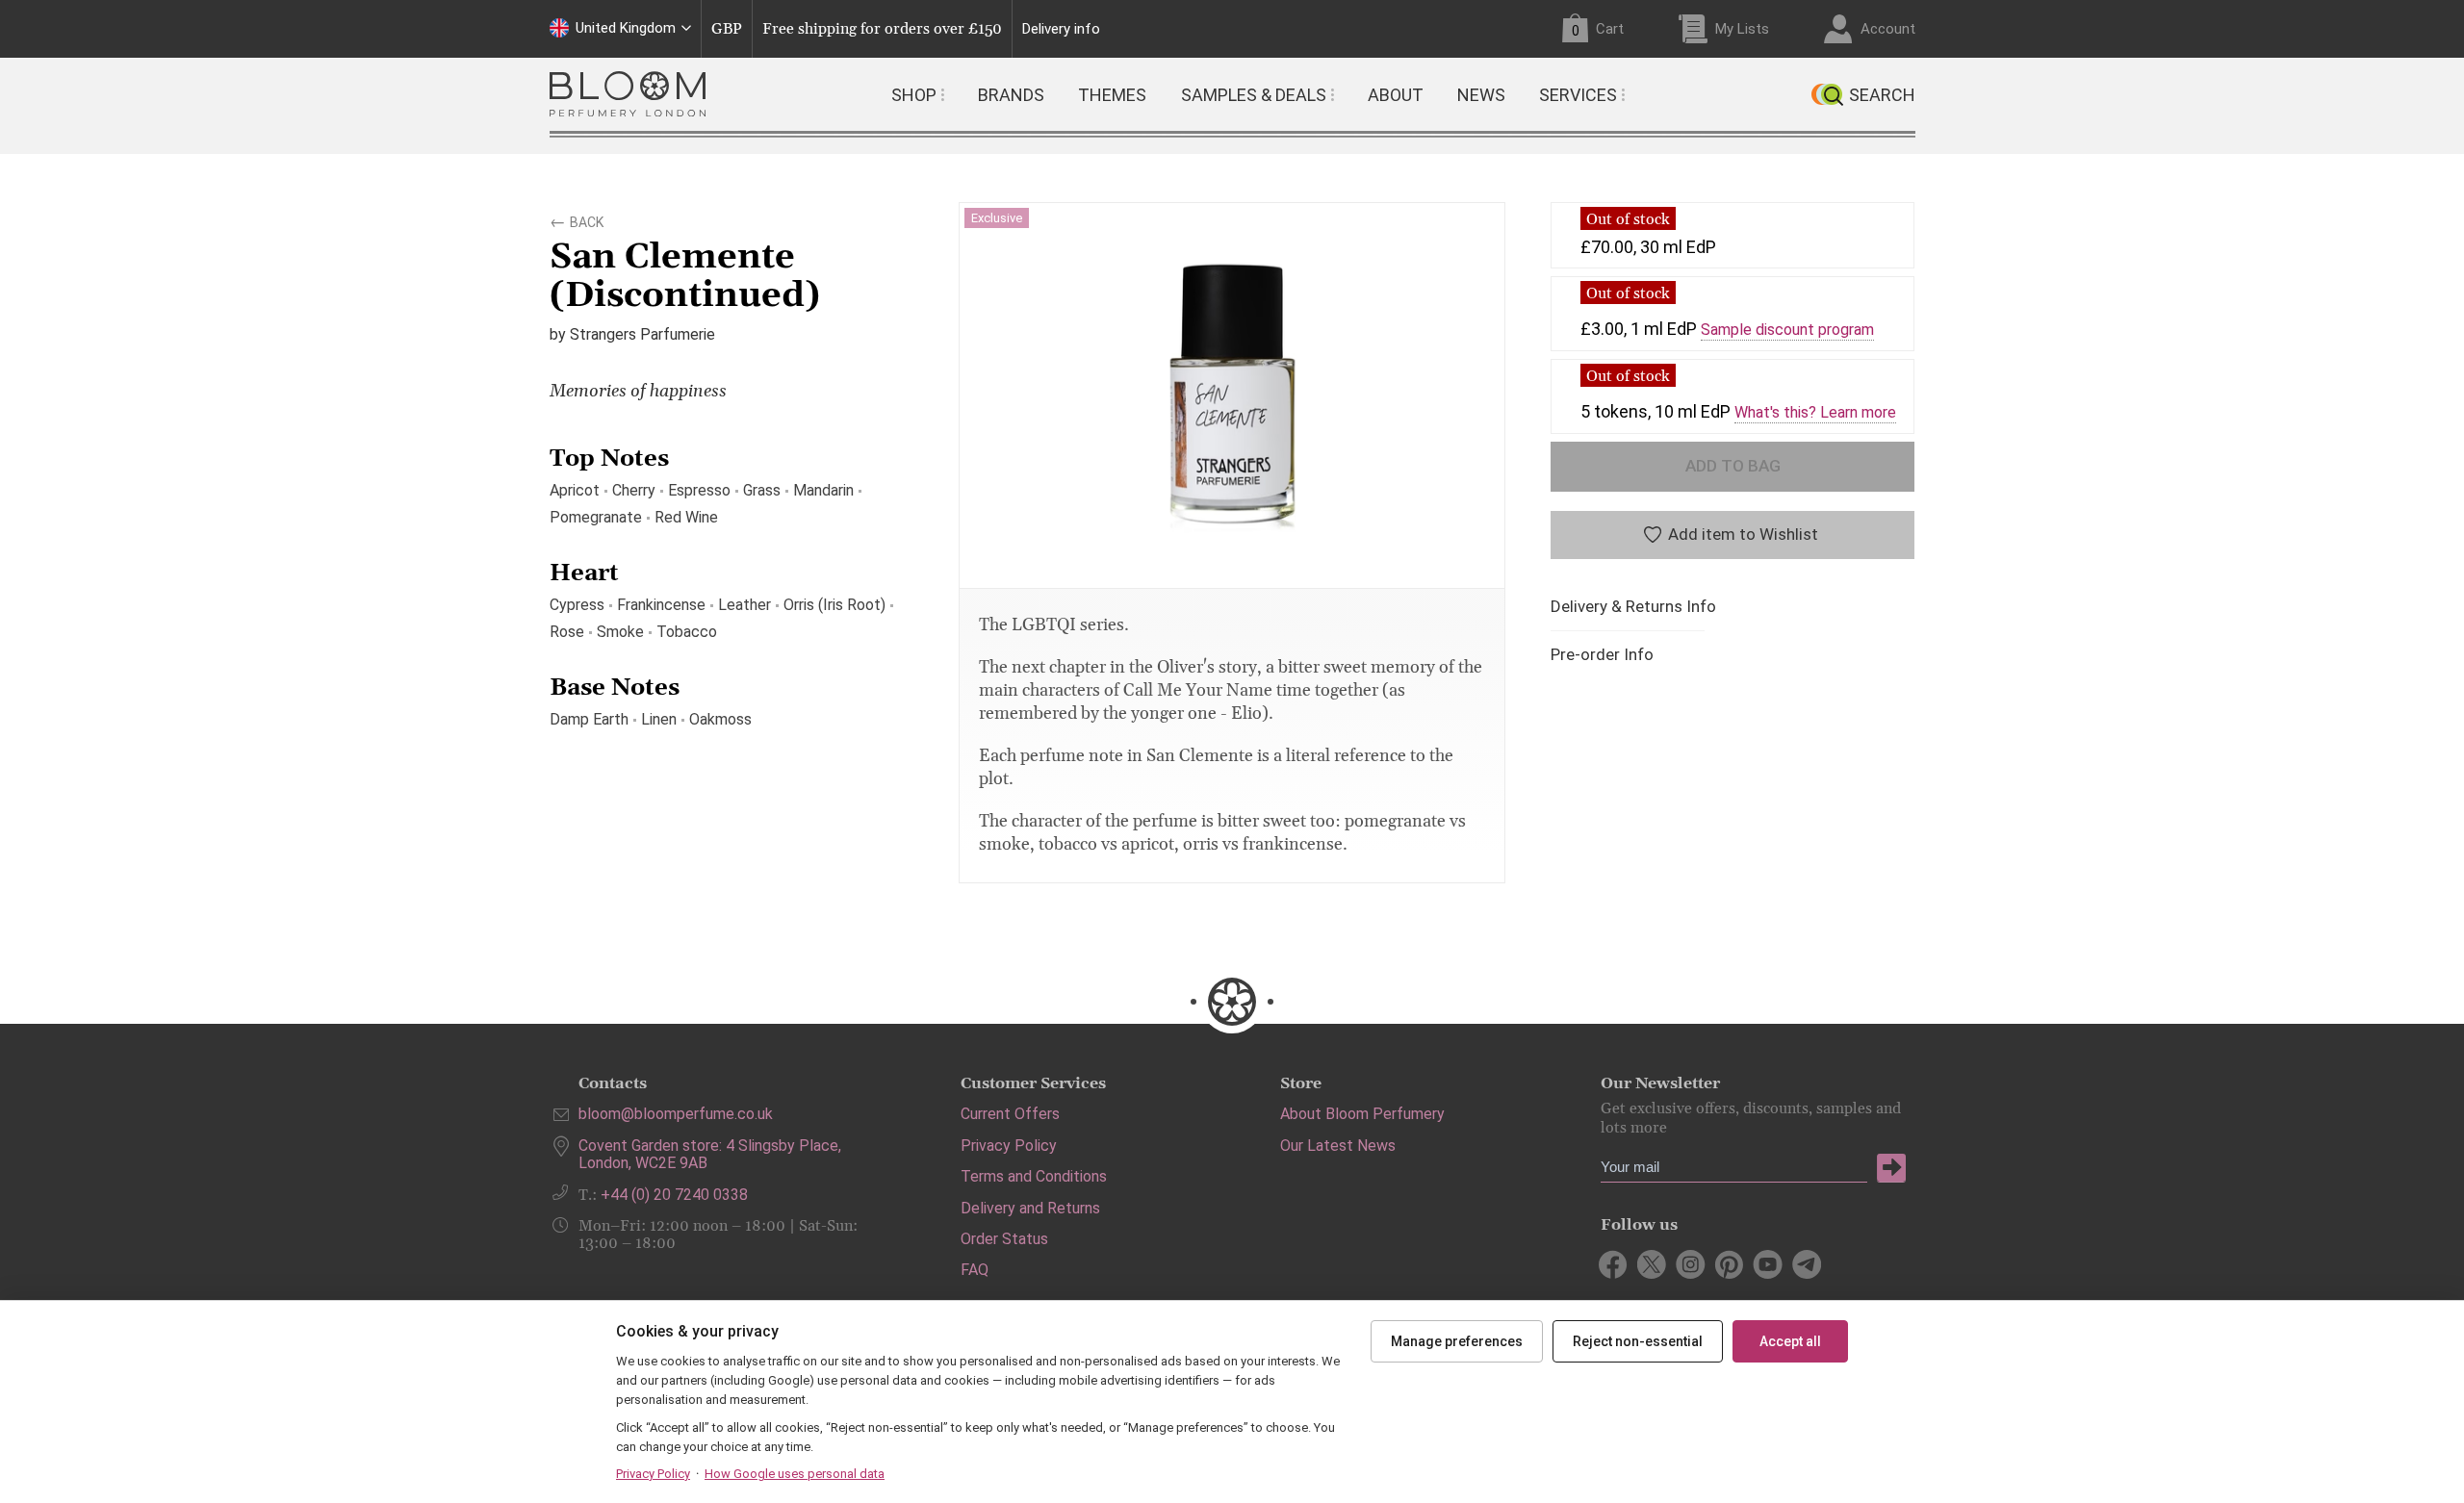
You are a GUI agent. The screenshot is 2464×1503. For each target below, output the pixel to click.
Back (587, 219)
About (1396, 95)
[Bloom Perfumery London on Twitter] (1652, 1264)
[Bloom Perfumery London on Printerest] (1729, 1264)
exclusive (997, 218)
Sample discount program (1787, 330)
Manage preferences (1457, 1341)
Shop (914, 95)
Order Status (1004, 1239)
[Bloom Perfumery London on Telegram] (1806, 1264)
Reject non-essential (1638, 1341)
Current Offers (1010, 1114)
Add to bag (1733, 466)
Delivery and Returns (1030, 1208)
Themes (1112, 95)
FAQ (975, 1270)
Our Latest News (1338, 1146)
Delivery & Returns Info (1633, 607)
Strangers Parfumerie (642, 334)
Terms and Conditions (1034, 1176)
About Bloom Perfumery (1362, 1114)
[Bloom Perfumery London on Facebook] (1614, 1264)
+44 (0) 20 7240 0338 (674, 1195)
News (1481, 95)
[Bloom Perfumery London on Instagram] (1691, 1264)
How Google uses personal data (795, 1474)
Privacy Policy (1009, 1146)
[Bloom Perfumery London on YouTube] (1768, 1264)
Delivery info (1061, 29)
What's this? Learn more (1815, 413)
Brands (1011, 95)
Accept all (1790, 1341)
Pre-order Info (1602, 655)
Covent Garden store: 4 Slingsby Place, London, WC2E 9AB (710, 1154)
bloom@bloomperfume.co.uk (676, 1114)
